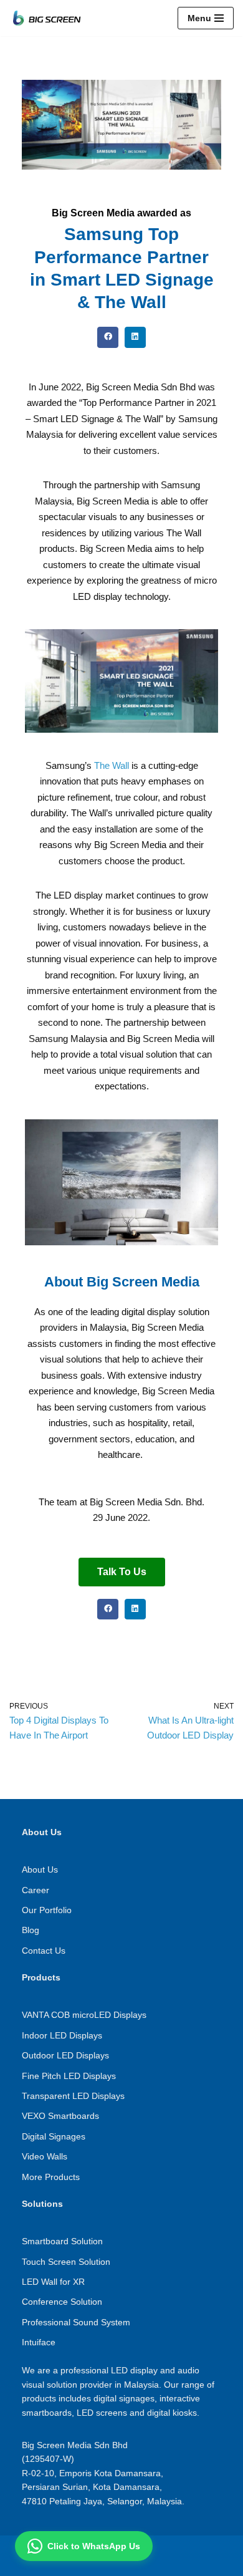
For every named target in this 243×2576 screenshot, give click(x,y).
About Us (40, 1869)
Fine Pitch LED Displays (69, 2076)
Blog (31, 1930)
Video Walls (45, 2156)
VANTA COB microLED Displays (84, 2015)
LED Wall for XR (53, 2282)
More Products (51, 2177)
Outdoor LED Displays (65, 2055)
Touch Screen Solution (66, 2262)
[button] (108, 337)
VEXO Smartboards (60, 2116)
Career (36, 1890)
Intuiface (39, 2342)
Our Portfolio (47, 1910)
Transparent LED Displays (73, 2096)
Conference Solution (62, 2302)
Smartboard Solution (62, 2241)
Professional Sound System (76, 2322)
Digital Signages (54, 2136)
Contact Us (44, 1951)
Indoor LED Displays (62, 2035)
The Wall (112, 765)
